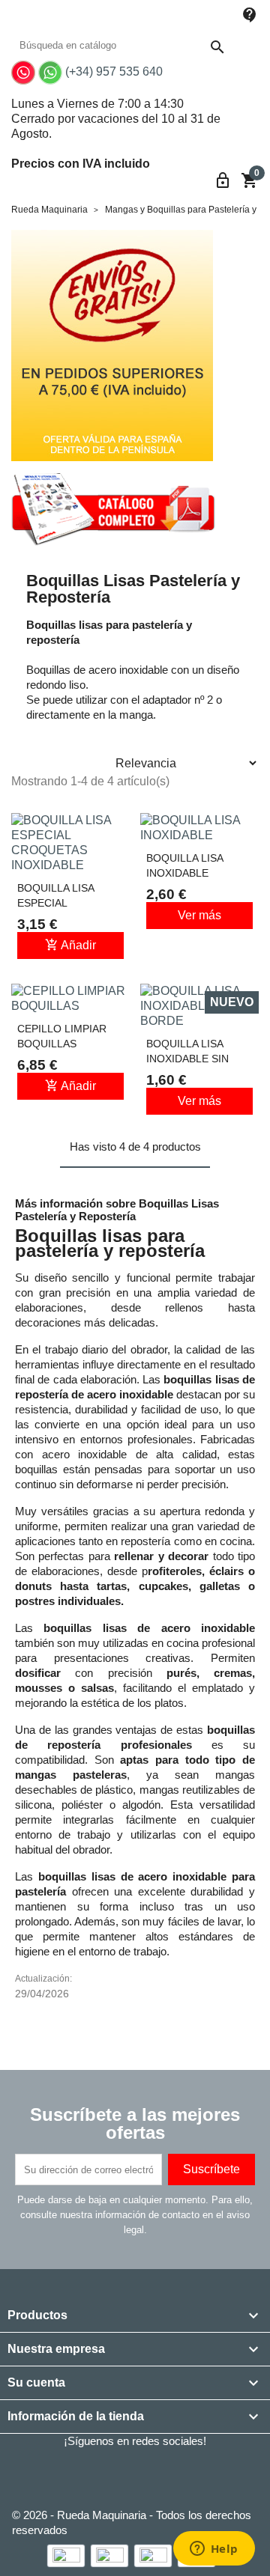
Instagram (190, 2474)
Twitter (107, 2474)
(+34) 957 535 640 (114, 71)
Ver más (199, 915)
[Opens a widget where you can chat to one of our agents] (214, 2550)
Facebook (66, 2474)
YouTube (148, 2474)
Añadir (70, 945)
